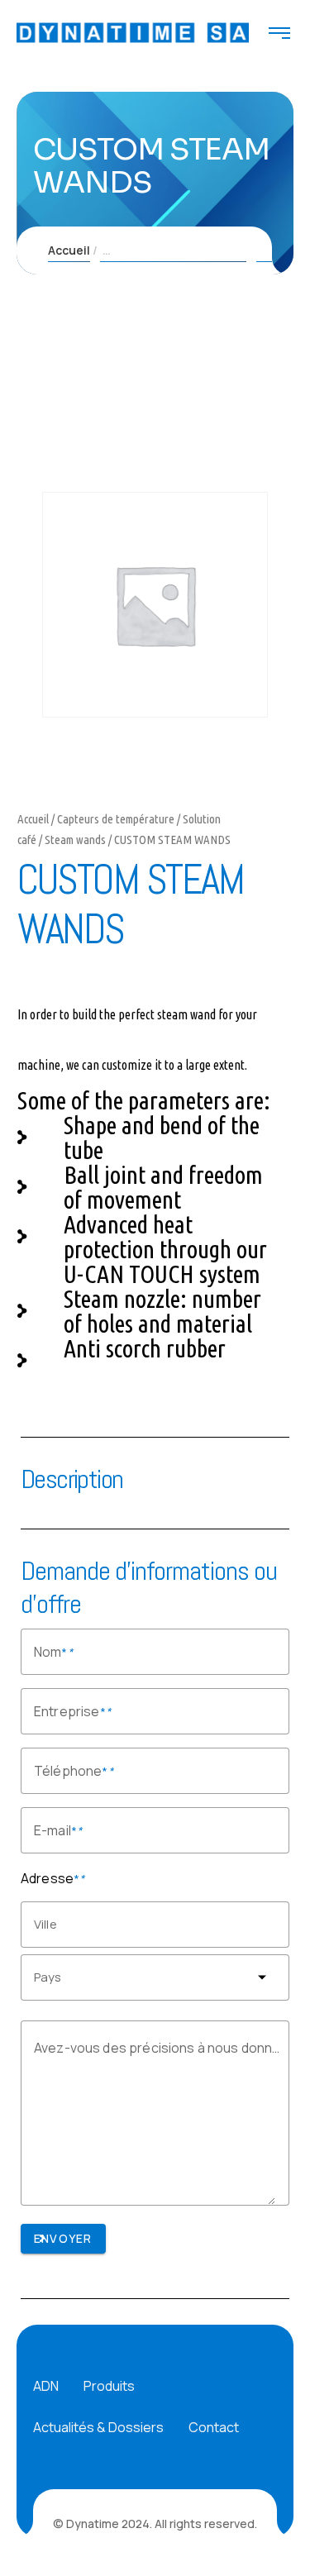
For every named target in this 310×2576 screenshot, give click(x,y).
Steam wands (75, 840)
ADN (46, 2386)
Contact (214, 2427)
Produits (109, 2386)
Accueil (69, 250)
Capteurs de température (116, 819)
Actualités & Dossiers (98, 2427)
